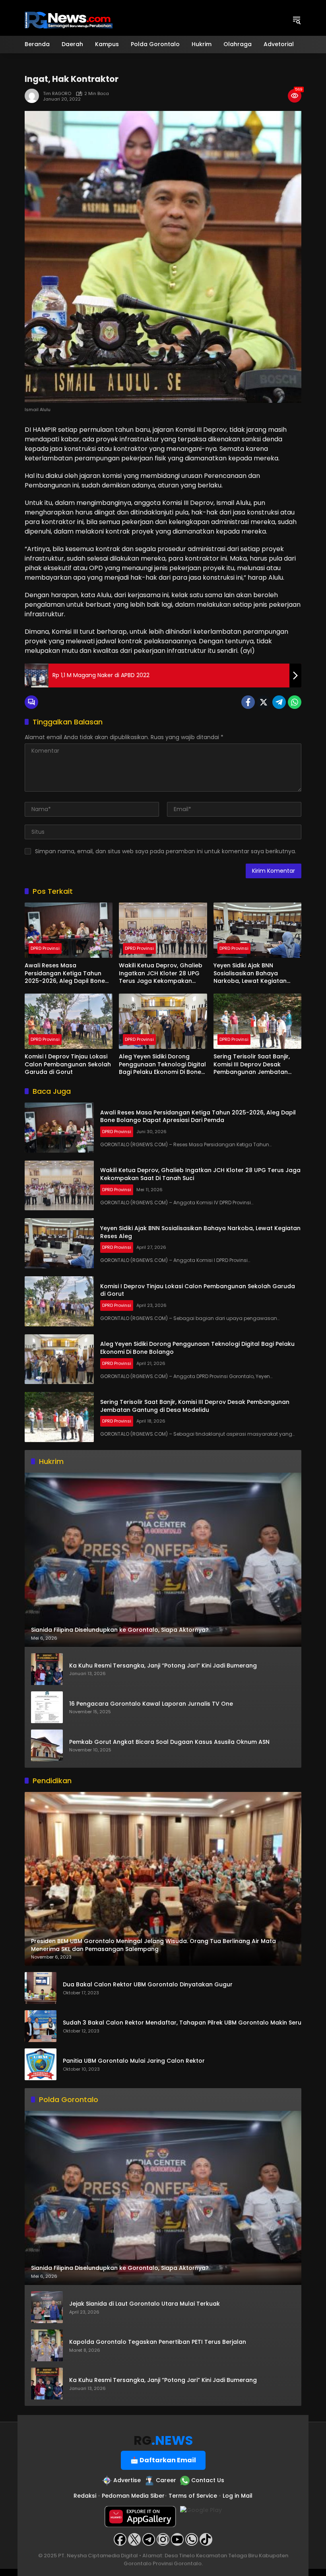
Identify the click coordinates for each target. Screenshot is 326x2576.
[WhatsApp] (295, 702)
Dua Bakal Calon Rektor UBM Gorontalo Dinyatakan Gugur (148, 1985)
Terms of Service (193, 2496)
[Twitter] (264, 702)
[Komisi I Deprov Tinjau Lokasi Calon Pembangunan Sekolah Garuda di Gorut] (69, 1021)
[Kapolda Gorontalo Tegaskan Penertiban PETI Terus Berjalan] (47, 2345)
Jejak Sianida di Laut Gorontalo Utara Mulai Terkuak (145, 2304)
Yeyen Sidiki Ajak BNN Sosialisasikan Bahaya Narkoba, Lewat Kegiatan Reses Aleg (250, 974)
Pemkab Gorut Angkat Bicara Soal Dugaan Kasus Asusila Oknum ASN (169, 1742)
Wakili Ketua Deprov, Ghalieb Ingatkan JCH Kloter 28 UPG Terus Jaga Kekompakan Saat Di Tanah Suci (161, 974)
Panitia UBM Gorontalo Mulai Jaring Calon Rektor (134, 2061)
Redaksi (85, 2496)
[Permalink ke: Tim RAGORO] (34, 96)
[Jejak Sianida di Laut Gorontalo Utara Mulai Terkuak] (47, 2307)
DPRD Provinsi (45, 948)
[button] (297, 20)
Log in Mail (238, 2496)
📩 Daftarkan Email (163, 2460)
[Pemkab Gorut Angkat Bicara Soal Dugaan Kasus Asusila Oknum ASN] (47, 1745)
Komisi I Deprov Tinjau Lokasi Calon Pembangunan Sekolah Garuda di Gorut (68, 1064)
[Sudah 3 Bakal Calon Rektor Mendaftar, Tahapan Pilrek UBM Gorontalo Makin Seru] (41, 2026)
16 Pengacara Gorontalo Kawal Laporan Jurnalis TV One (151, 1704)
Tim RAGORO (57, 94)
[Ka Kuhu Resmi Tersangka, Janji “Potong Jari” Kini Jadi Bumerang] (47, 1669)
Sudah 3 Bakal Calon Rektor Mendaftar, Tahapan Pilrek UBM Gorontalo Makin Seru (182, 2023)
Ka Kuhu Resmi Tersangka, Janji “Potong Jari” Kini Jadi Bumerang (163, 1666)
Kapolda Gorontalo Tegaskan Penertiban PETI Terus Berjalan (158, 2342)
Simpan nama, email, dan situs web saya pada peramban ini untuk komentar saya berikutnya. (166, 851)
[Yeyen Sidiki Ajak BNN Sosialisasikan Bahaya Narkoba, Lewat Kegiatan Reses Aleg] (257, 930)
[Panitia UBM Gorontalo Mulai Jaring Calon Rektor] (41, 2064)
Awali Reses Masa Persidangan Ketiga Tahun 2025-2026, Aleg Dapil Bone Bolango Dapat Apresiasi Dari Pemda (68, 974)
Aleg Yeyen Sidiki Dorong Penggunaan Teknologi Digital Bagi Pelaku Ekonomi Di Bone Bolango (162, 1065)
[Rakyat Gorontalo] (69, 19)
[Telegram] (279, 702)
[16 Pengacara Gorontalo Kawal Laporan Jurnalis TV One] (47, 1707)
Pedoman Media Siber (133, 2496)
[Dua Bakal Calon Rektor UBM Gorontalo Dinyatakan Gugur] (41, 1988)
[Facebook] (248, 702)
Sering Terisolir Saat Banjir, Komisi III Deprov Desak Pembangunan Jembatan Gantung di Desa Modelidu (252, 1065)
